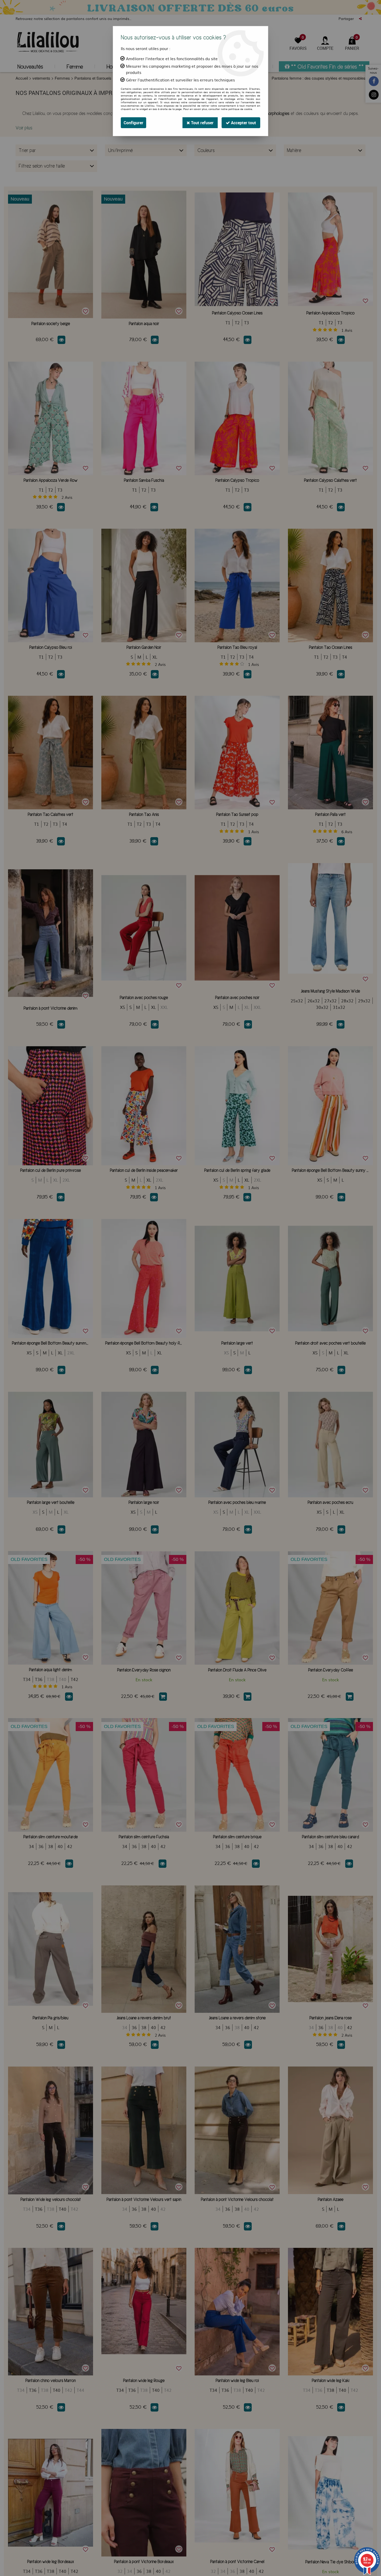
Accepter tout (243, 123)
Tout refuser (202, 123)
